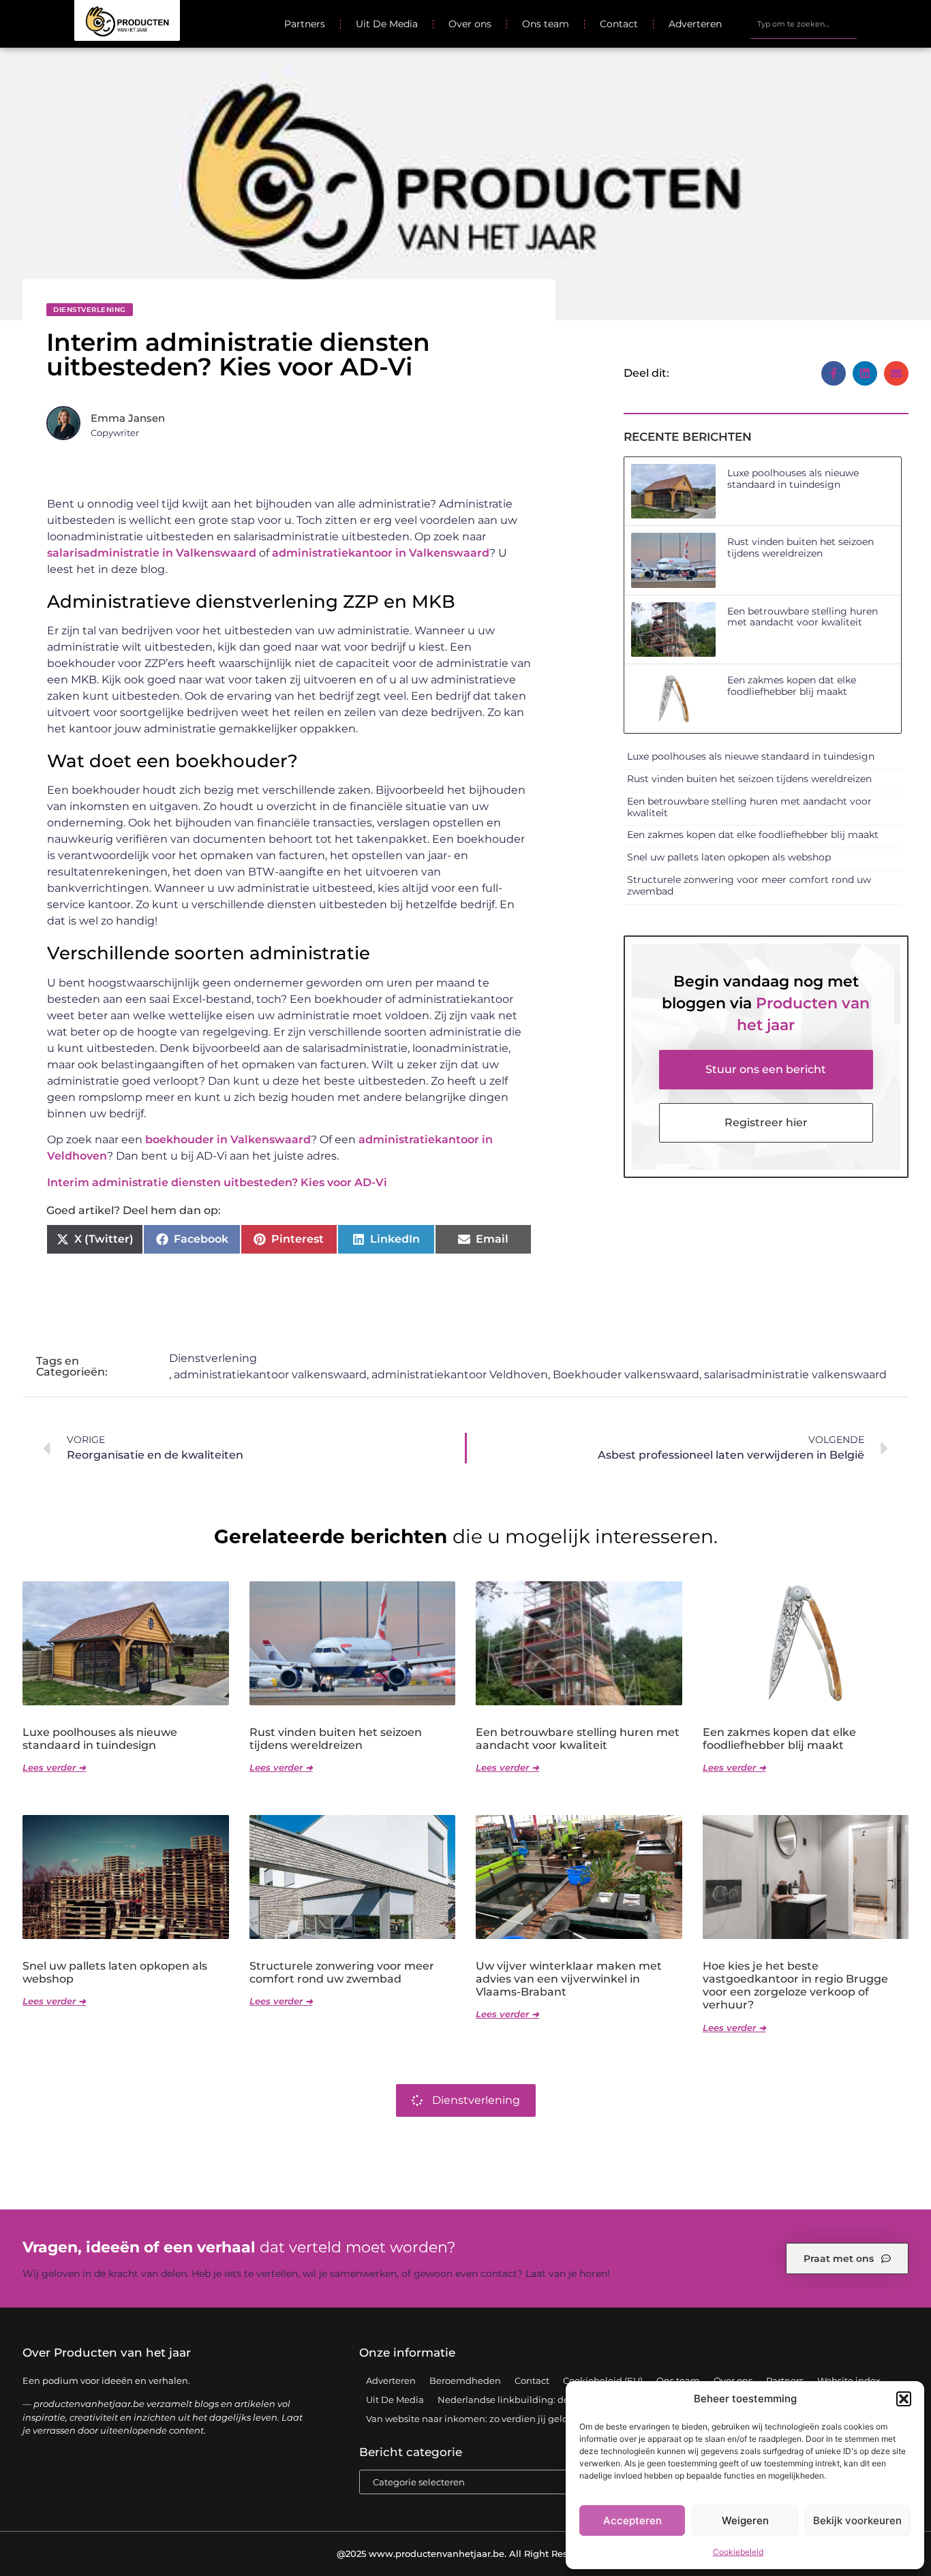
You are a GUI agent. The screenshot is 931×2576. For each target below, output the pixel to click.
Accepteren (632, 2520)
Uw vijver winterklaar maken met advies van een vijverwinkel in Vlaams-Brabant (569, 1979)
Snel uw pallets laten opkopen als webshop (729, 857)
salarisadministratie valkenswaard (795, 1375)
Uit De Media (387, 24)
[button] (904, 2399)
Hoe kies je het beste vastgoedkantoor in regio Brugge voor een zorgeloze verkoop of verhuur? (795, 1986)
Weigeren (745, 2520)
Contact (619, 24)
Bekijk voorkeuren (857, 2520)
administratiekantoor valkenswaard (270, 1375)
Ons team (546, 24)
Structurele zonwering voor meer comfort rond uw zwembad (749, 885)
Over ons (470, 24)
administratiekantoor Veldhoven (460, 1375)
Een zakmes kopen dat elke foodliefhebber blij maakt (792, 686)
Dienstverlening (90, 310)
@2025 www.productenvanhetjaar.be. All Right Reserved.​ (466, 2554)
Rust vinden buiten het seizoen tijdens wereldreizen (800, 547)
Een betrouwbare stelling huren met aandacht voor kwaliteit (803, 617)
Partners (305, 24)
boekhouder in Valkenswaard (228, 1139)
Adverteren (695, 24)
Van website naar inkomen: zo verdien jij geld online (483, 2419)
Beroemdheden (465, 2380)
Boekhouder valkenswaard (626, 1375)
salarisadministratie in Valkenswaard (152, 553)
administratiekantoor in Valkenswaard (381, 553)
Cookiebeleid (738, 2552)
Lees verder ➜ (54, 1767)
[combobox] (803, 24)
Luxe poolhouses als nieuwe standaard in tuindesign (793, 479)
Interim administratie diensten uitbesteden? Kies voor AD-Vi (217, 1182)
